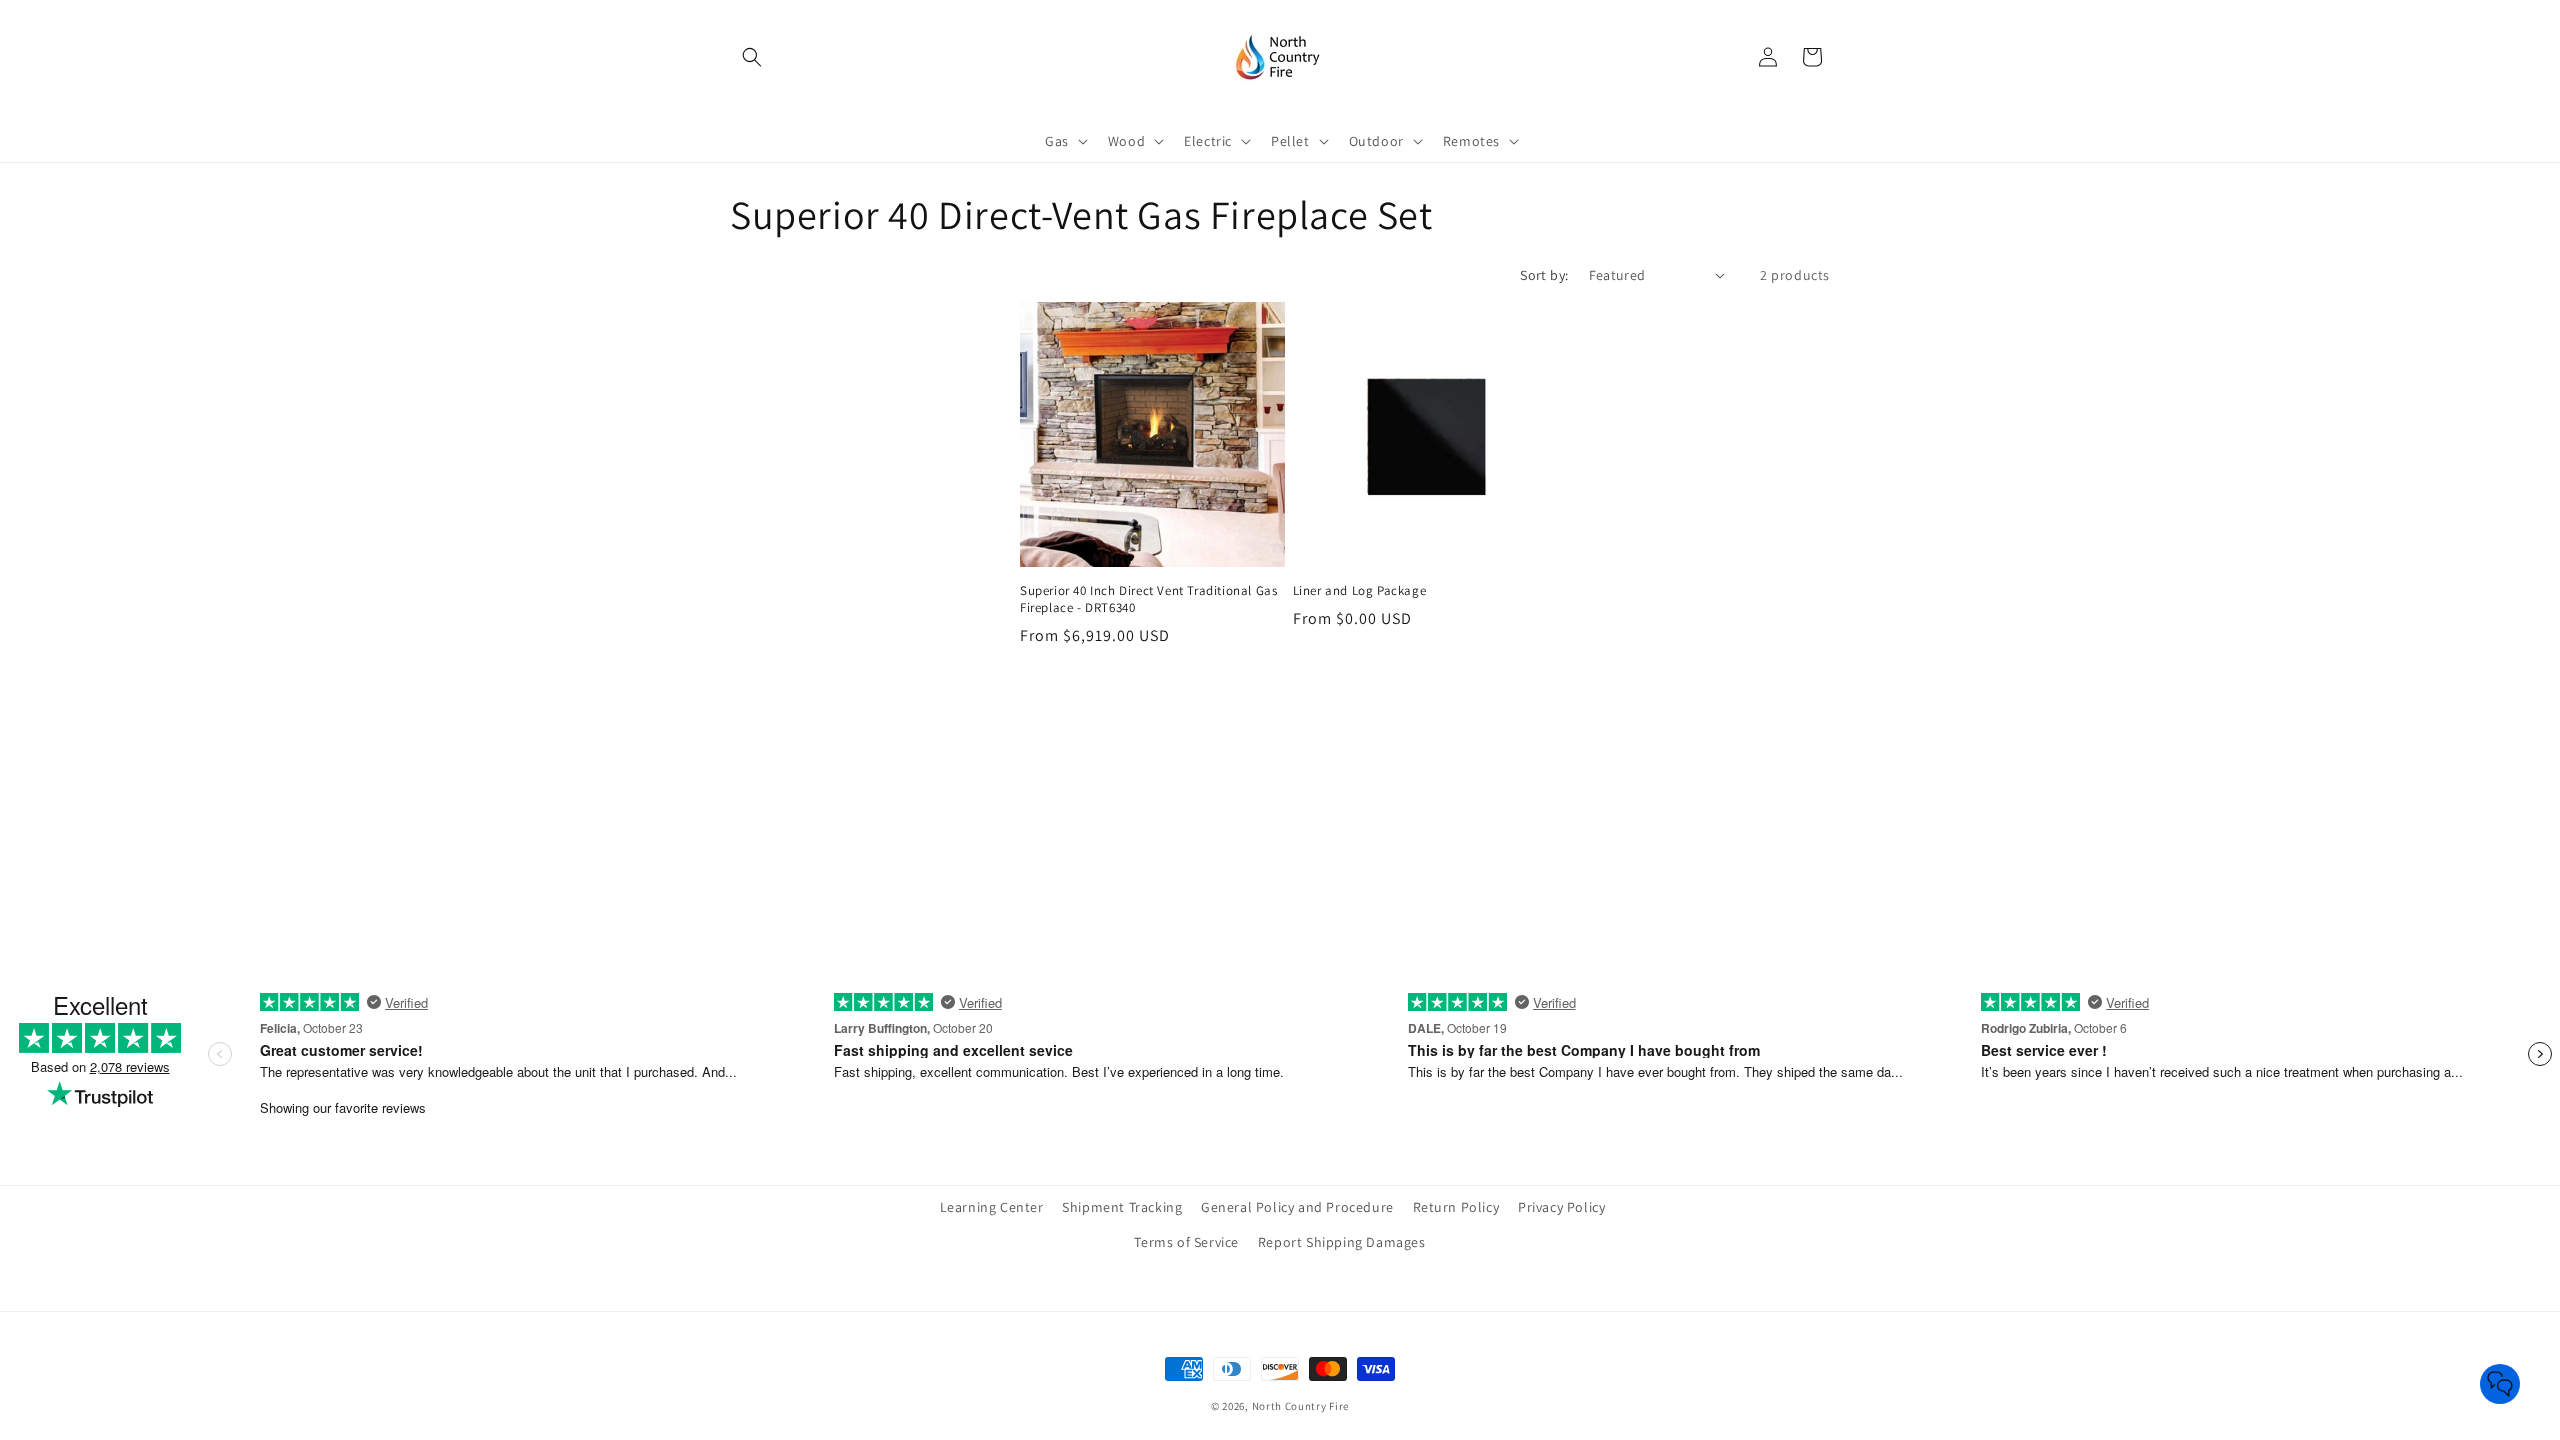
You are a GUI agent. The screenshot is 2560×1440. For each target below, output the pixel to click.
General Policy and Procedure (1297, 1207)
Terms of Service (1186, 1242)
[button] (752, 57)
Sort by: (1544, 275)
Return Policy (1456, 1207)
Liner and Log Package (1360, 591)
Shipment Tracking (1122, 1207)
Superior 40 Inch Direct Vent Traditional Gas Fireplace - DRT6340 (1148, 599)
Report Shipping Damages (1342, 1242)
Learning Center (992, 1207)
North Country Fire (1301, 1406)
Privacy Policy (1561, 1207)
